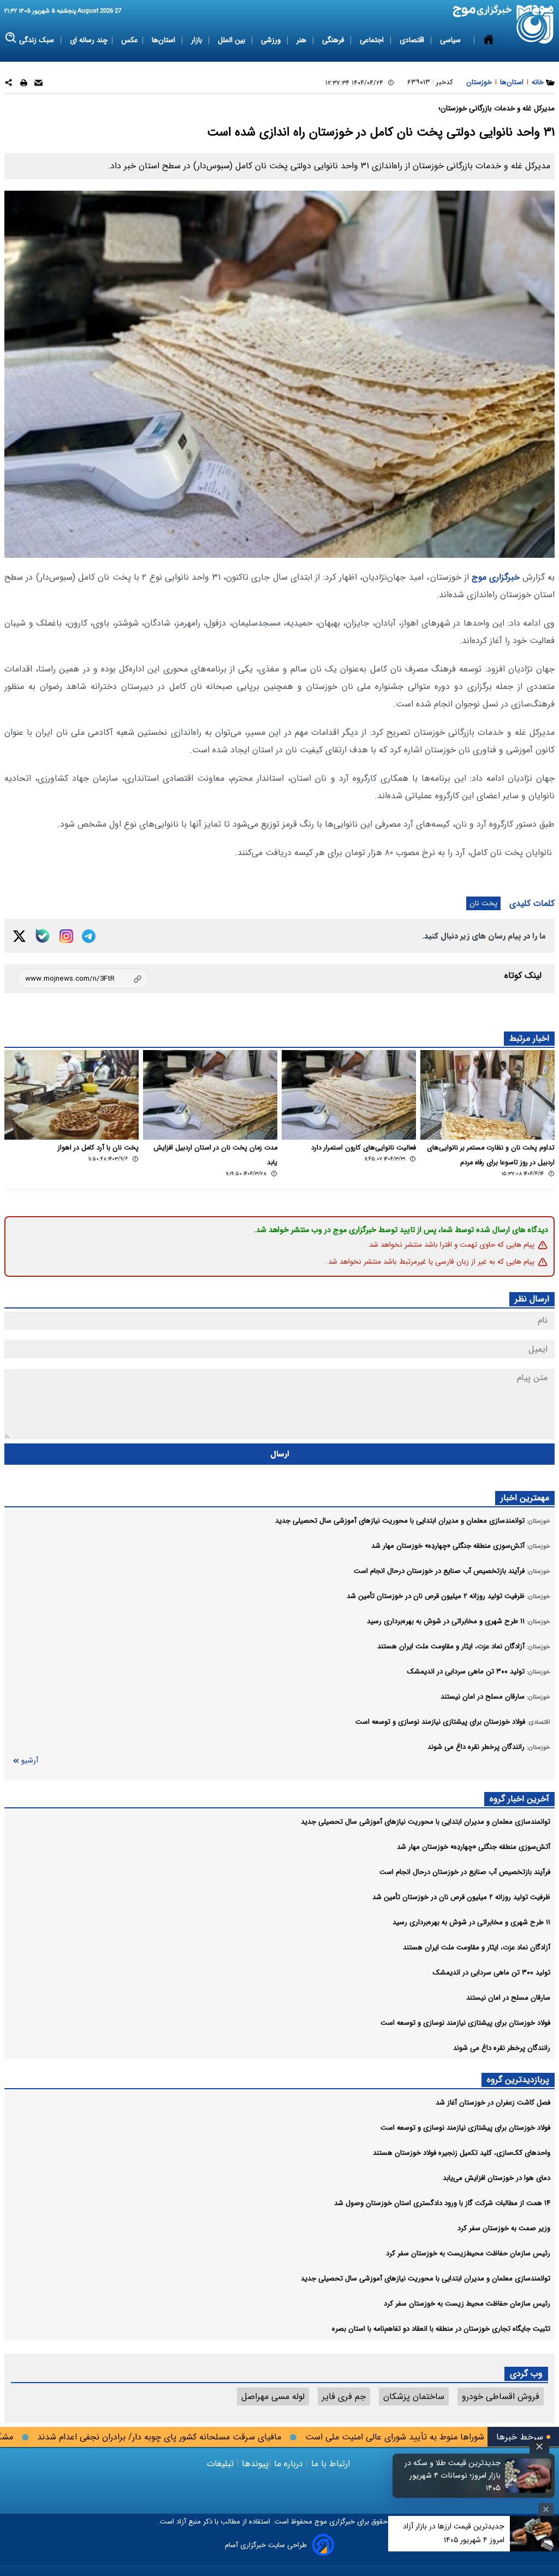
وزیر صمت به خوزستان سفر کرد (504, 2228)
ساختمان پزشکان (414, 2397)
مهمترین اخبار (525, 1498)
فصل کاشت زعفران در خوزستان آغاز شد (493, 2103)
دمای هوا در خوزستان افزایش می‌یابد (496, 2178)
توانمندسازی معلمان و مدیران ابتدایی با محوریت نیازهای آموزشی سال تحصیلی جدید (426, 1822)
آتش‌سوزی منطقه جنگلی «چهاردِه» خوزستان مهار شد (474, 1847)
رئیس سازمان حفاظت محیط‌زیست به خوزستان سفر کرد (468, 2253)
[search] (11, 38)
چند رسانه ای (89, 40)
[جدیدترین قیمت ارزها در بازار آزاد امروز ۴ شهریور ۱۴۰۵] (534, 2534)
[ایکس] (19, 936)
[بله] (43, 936)
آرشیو (29, 1761)
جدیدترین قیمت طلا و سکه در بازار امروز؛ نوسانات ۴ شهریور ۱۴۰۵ (453, 2476)
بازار (198, 40)
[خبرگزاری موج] (535, 24)
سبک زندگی (38, 40)
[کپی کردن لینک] (83, 979)
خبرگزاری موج (494, 577)
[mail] (38, 84)
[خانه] (489, 40)
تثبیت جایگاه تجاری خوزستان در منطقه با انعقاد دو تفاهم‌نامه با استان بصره (441, 2329)
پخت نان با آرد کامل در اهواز (98, 1148)
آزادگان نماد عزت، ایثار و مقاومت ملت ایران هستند (477, 1947)
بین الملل (233, 40)
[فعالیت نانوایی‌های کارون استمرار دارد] (349, 1095)
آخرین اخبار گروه (519, 1799)
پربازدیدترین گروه (518, 2080)
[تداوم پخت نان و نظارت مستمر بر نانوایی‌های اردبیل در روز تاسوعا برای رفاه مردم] (487, 1095)
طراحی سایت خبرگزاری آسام (266, 2545)
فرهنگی (334, 40)
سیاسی (451, 40)
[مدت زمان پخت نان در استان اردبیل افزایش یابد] (210, 1095)
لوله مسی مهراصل (273, 2397)
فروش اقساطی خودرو (501, 2397)
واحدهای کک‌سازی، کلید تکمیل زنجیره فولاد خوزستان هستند (462, 2153)
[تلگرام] (89, 936)
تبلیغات (222, 2464)
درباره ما (289, 2464)
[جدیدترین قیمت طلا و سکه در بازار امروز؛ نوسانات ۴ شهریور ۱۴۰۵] (528, 2475)
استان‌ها (165, 40)
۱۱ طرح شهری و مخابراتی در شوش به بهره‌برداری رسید (471, 1922)
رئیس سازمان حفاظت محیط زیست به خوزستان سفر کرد (467, 2304)
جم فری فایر (344, 2397)
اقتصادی (413, 40)
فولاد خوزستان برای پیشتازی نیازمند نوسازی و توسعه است (465, 2023)
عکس (130, 40)
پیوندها (254, 2464)
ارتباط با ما (331, 2464)
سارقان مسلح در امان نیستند (508, 1998)
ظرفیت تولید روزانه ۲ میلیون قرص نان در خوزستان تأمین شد (461, 1897)
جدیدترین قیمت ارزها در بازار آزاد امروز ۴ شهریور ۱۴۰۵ (454, 2533)
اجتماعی (373, 40)
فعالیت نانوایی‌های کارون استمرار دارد (364, 1148)
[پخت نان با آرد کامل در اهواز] (72, 1095)
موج (320, 2522)
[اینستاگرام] (66, 936)
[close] (539, 2447)
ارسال (280, 1454)
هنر (302, 40)
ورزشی (272, 40)
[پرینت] (24, 84)
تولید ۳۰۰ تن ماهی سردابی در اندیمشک (492, 1973)
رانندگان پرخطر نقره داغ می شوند (502, 2048)
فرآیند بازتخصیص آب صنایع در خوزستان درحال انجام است (465, 1872)
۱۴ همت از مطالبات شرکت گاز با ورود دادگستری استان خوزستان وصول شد (442, 2203)
